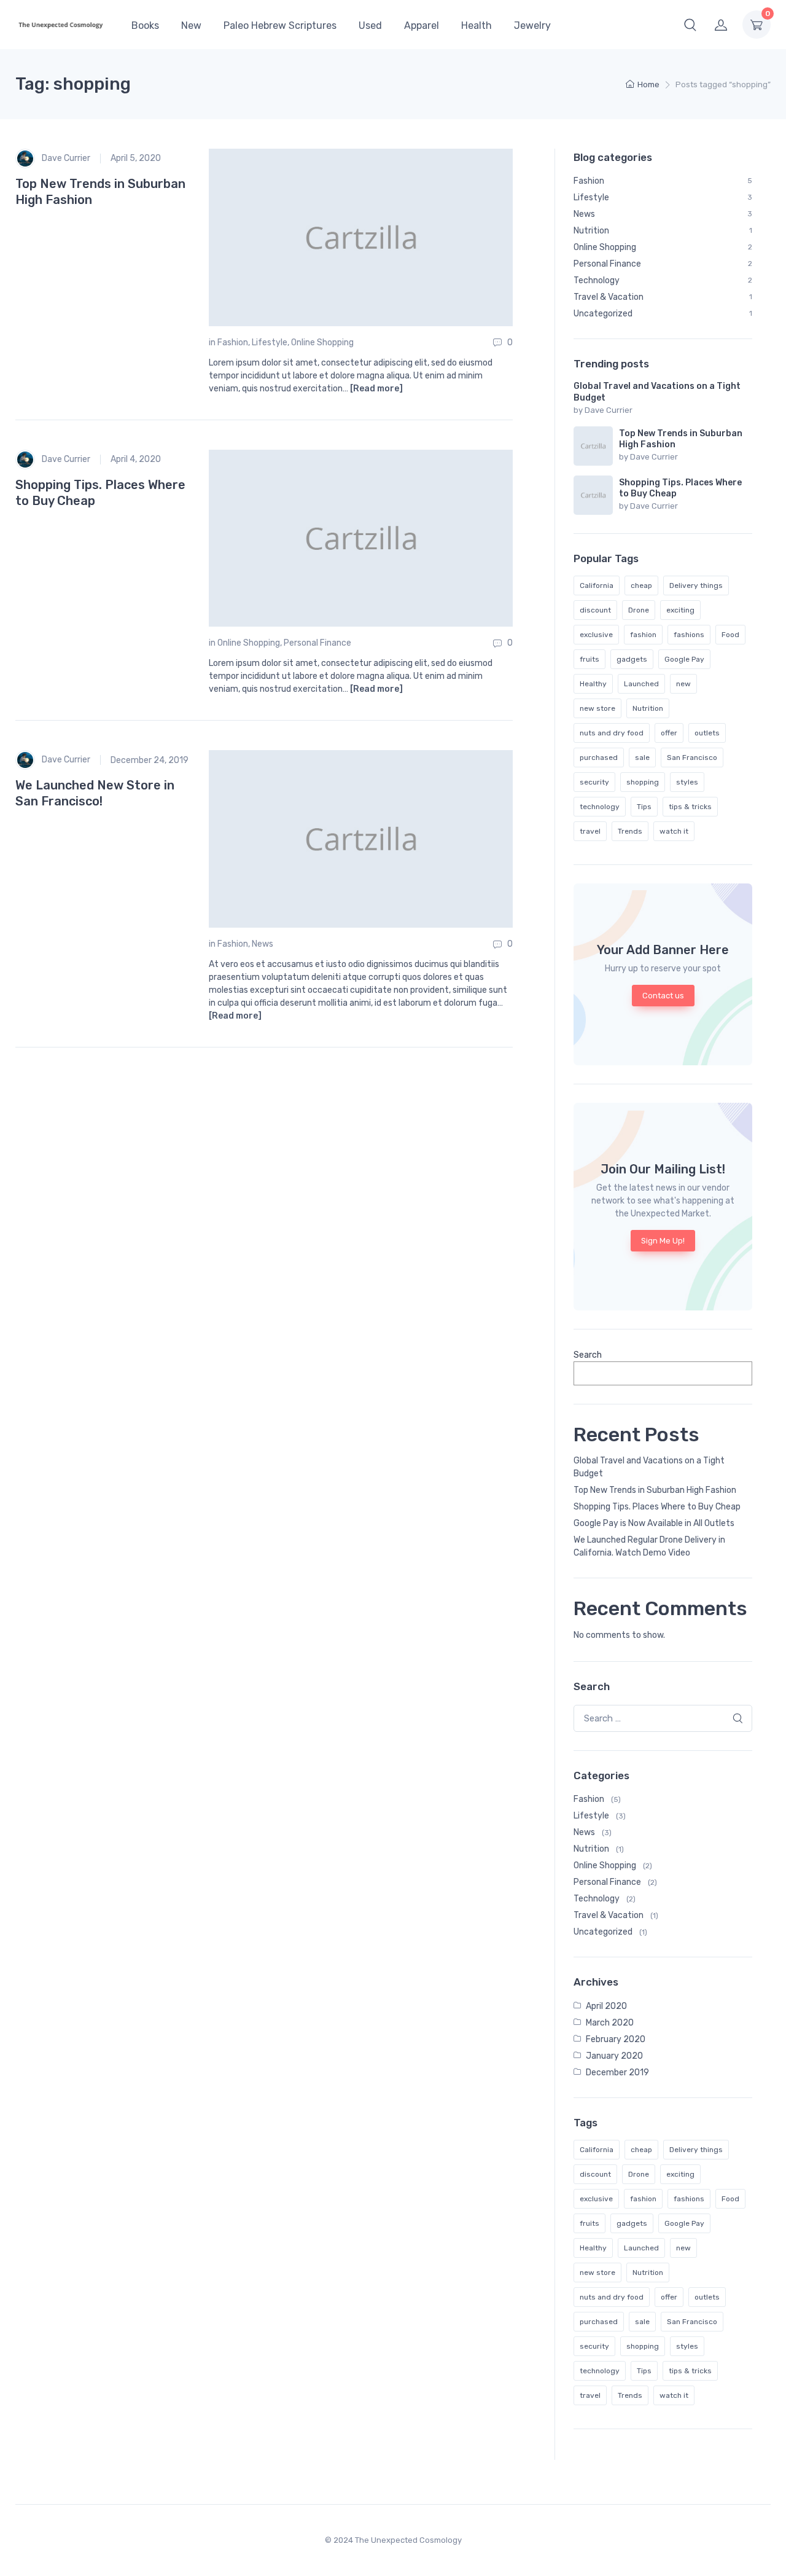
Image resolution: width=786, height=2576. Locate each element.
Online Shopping (322, 343)
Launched (641, 684)
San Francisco (692, 758)
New (191, 25)
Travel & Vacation (609, 1915)
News (263, 944)
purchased (599, 758)
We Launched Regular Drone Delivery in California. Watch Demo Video (649, 1546)
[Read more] (376, 389)
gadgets (632, 659)
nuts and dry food (612, 733)
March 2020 (610, 2023)
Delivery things (696, 585)
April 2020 (606, 2006)
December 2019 (617, 2073)
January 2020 (614, 2056)
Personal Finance (317, 643)
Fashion (233, 343)
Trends (630, 831)
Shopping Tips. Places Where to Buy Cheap (657, 1507)
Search (588, 1355)
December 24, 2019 (150, 760)
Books (145, 25)
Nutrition (648, 708)
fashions (689, 635)
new (683, 684)
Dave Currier (65, 158)
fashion (643, 635)
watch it (674, 831)
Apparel (422, 25)
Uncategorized (603, 1932)
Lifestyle (270, 343)
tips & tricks (690, 807)
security (594, 782)
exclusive (596, 635)
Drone (639, 610)
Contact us (663, 996)
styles (687, 782)
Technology (597, 1899)
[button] (690, 25)
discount (595, 610)
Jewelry (532, 25)
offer (669, 733)
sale (642, 758)
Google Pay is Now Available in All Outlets (654, 1523)
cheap (641, 585)
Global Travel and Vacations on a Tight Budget (649, 1467)
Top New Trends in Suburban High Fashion (655, 1490)
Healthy (593, 684)
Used (370, 25)
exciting (680, 610)
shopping (643, 782)
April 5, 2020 (136, 158)
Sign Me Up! (663, 1241)
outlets (707, 733)
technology (600, 807)
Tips (644, 807)
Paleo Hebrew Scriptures (280, 25)
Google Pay (684, 659)
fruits (589, 659)
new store (597, 708)
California (597, 585)
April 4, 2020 (136, 459)
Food (730, 635)
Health (477, 25)
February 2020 (616, 2039)
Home (648, 84)
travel (590, 831)
